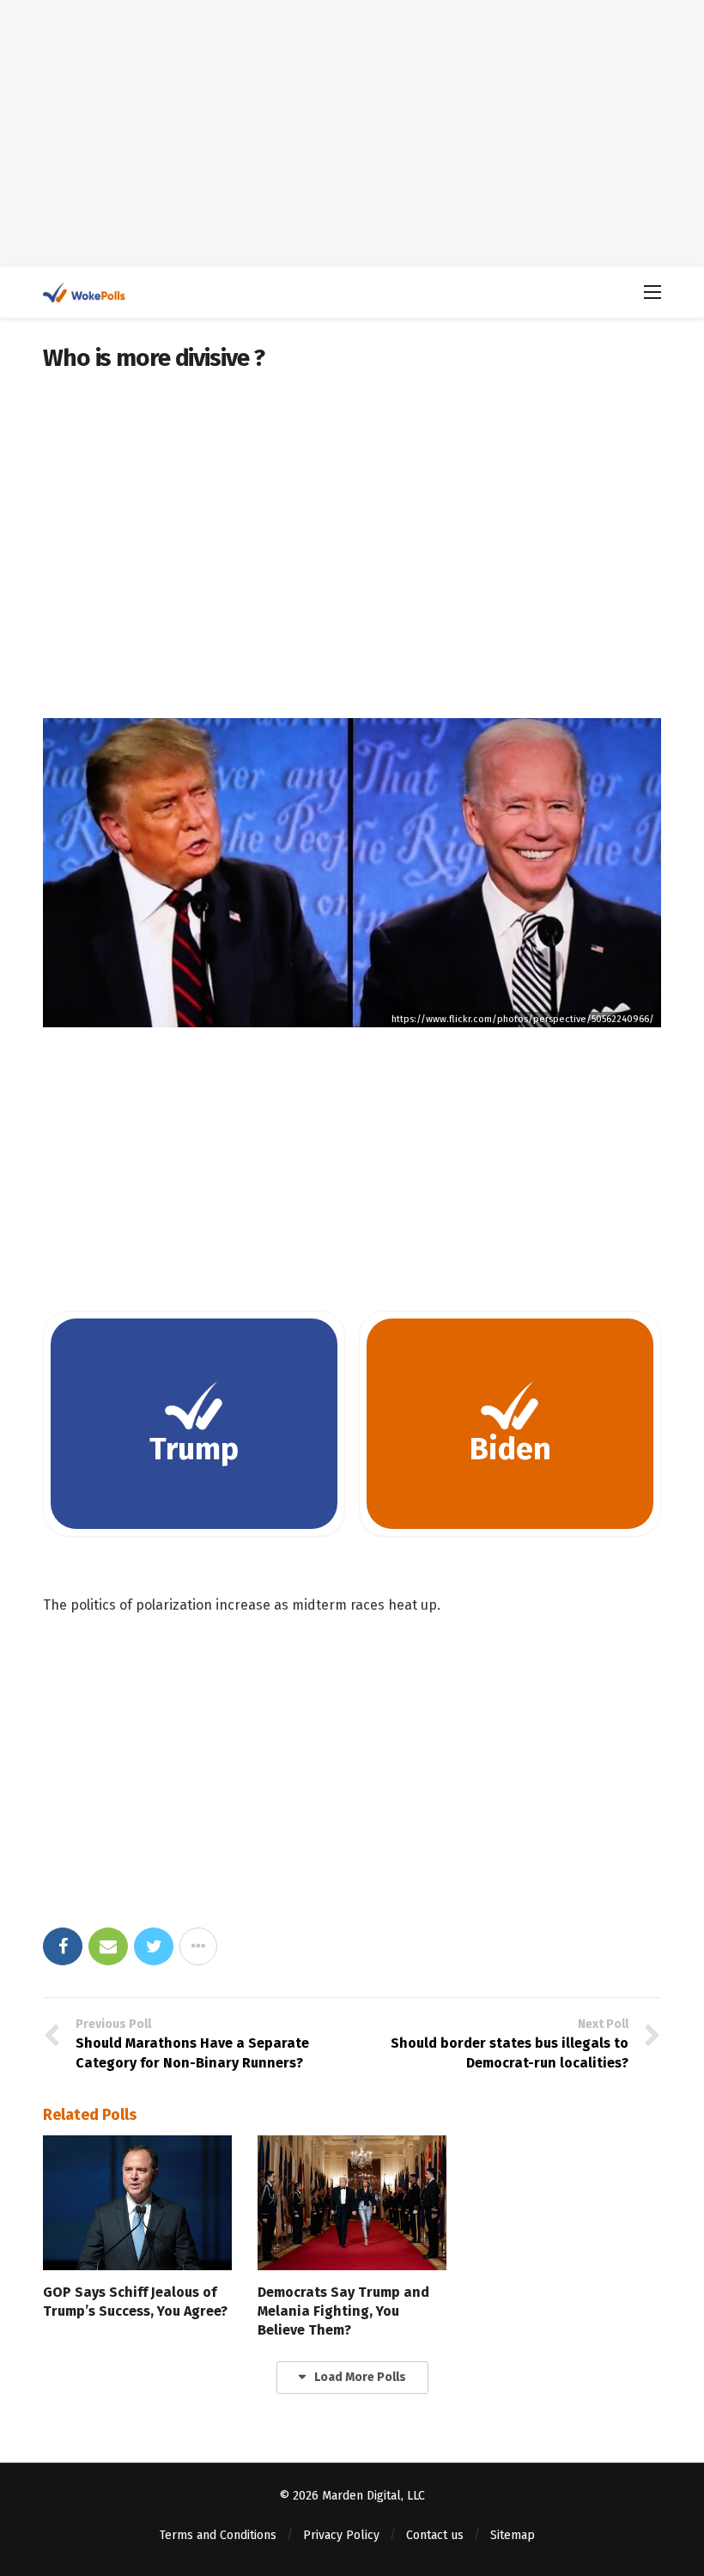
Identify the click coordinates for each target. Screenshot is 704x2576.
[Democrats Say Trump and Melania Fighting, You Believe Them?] (352, 2203)
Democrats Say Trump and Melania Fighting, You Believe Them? (343, 2311)
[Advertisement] (352, 133)
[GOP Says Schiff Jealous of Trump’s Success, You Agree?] (137, 2203)
